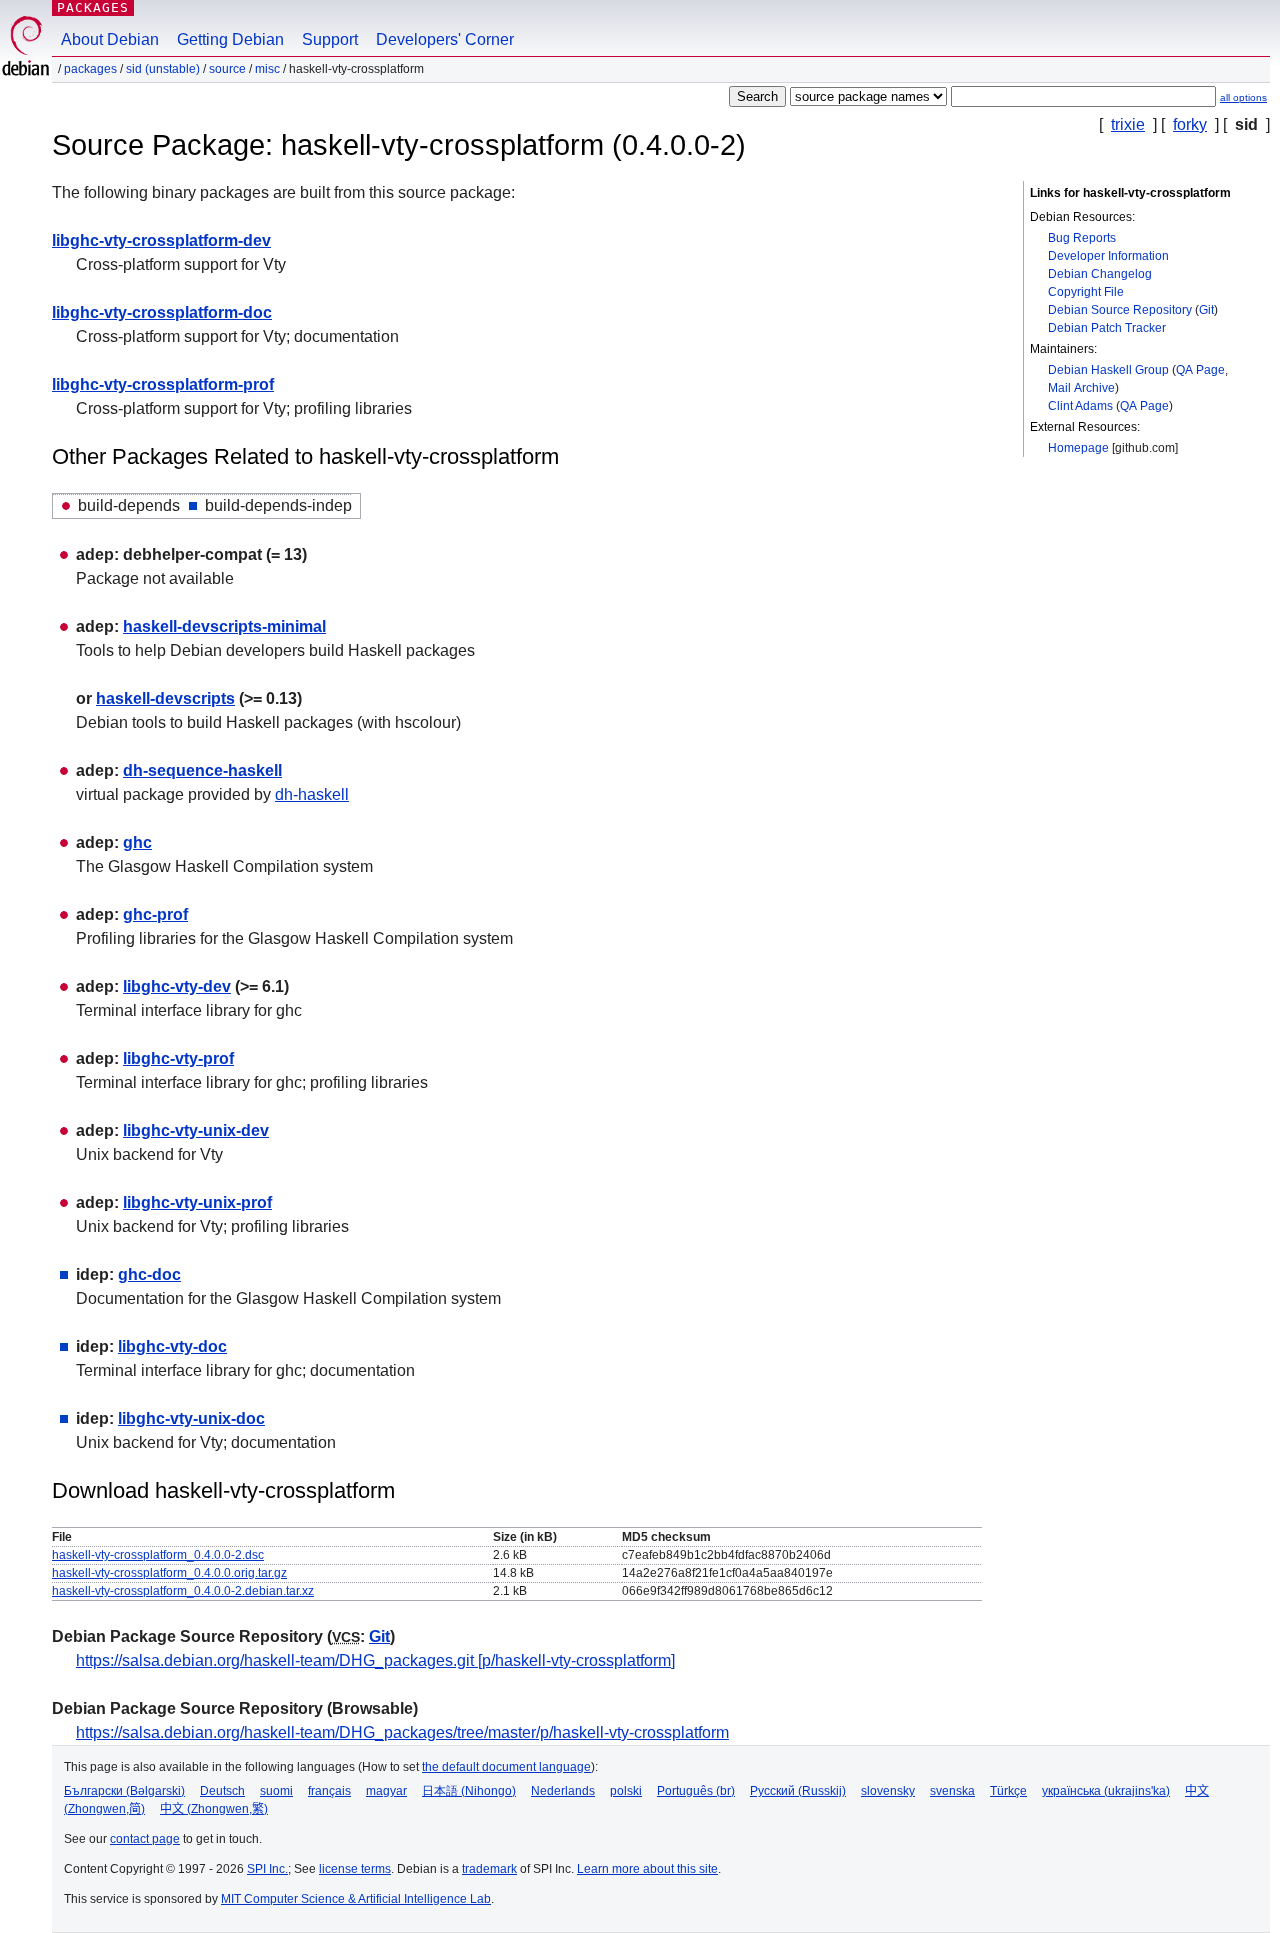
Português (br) (696, 1791)
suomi (276, 1791)
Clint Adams (1080, 406)
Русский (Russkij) (798, 1791)
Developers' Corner (445, 39)
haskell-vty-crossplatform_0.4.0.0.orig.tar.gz (169, 1573)
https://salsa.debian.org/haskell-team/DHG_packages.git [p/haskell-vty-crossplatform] (375, 1660)
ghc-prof (155, 914)
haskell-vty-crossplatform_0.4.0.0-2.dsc (158, 1555)
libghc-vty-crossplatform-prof (163, 384)
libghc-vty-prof (178, 1058)
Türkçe (1008, 1791)
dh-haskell (312, 794)
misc (267, 69)
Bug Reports (1082, 238)
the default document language (506, 1767)
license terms (355, 1869)
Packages (93, 7)
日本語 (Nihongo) (469, 1791)
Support (330, 39)
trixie (1128, 124)
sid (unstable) (163, 69)
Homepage (1078, 448)
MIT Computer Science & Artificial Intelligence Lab (356, 1899)
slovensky (888, 1791)
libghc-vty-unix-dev (196, 1130)
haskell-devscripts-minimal (224, 626)
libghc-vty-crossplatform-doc (162, 312)
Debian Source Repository (1120, 310)
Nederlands (563, 1791)
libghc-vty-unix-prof (197, 1202)
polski (626, 1791)
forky (1190, 124)
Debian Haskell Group (1108, 370)
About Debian (110, 39)
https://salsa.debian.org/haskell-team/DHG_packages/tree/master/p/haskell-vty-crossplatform (402, 1732)
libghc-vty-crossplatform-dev (161, 240)
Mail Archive (1081, 388)
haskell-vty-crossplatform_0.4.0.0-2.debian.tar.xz (183, 1591)
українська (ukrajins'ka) (1106, 1791)
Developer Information (1108, 256)
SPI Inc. (267, 1869)
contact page (145, 1839)
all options (1243, 97)
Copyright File (1086, 292)
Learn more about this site (647, 1869)
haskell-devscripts (165, 698)
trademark (489, 1869)
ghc (137, 842)
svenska (952, 1791)
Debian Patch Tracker (1107, 328)
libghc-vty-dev (177, 986)
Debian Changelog (1100, 274)
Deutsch (222, 1791)
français (329, 1791)
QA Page (1200, 370)
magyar (386, 1791)
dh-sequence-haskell (202, 770)
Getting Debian (230, 39)
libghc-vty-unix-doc (191, 1418)
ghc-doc (149, 1274)
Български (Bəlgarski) (124, 1791)
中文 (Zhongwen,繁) (214, 1809)
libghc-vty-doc (172, 1346)
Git (1206, 310)
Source (227, 69)
